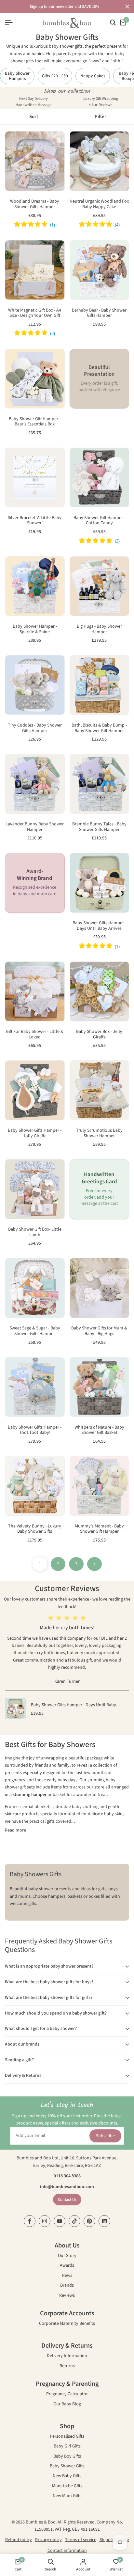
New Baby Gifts (67, 2476)
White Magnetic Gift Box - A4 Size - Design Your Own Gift (35, 313)
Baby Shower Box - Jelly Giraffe (99, 1035)
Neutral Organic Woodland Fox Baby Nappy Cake (99, 204)
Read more (15, 1830)
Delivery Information (67, 2356)
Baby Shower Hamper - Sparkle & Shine (35, 629)
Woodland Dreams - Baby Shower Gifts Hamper (35, 204)
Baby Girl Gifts (67, 2447)
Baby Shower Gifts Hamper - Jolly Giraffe (35, 1133)
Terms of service (81, 2540)
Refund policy (19, 2540)
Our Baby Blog (67, 2405)
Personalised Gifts (67, 2437)
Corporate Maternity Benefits (67, 2324)
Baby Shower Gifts (67, 2467)
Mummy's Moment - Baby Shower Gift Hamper (99, 1529)
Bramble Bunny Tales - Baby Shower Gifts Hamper (99, 827)
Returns (67, 2366)
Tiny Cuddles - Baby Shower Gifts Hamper (35, 728)
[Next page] (94, 1564)
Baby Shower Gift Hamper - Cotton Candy (99, 521)
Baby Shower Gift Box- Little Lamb (35, 1232)
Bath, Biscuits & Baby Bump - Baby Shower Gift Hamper (99, 728)
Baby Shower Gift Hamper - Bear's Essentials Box (35, 422)
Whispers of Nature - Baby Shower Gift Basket (99, 1430)
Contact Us (67, 2200)
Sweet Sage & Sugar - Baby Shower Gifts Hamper (35, 1331)
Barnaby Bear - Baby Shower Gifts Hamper (99, 313)
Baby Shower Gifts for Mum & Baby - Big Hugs (99, 1331)
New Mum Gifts (67, 2496)
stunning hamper (30, 1795)
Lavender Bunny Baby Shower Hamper (35, 827)
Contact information (67, 2551)
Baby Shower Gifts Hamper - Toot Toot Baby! (35, 1430)
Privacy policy (48, 2540)
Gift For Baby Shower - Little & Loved (35, 1035)
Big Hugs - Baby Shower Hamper (99, 629)
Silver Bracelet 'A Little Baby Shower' (35, 521)
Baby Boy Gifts (67, 2457)
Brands (67, 2286)
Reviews (67, 2296)
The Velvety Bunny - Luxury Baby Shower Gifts (35, 1529)
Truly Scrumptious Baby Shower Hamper (99, 1133)
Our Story (67, 2256)
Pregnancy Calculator (67, 2394)
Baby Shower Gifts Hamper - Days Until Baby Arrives (99, 926)
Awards (67, 2266)
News (67, 2276)
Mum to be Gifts (67, 2486)
